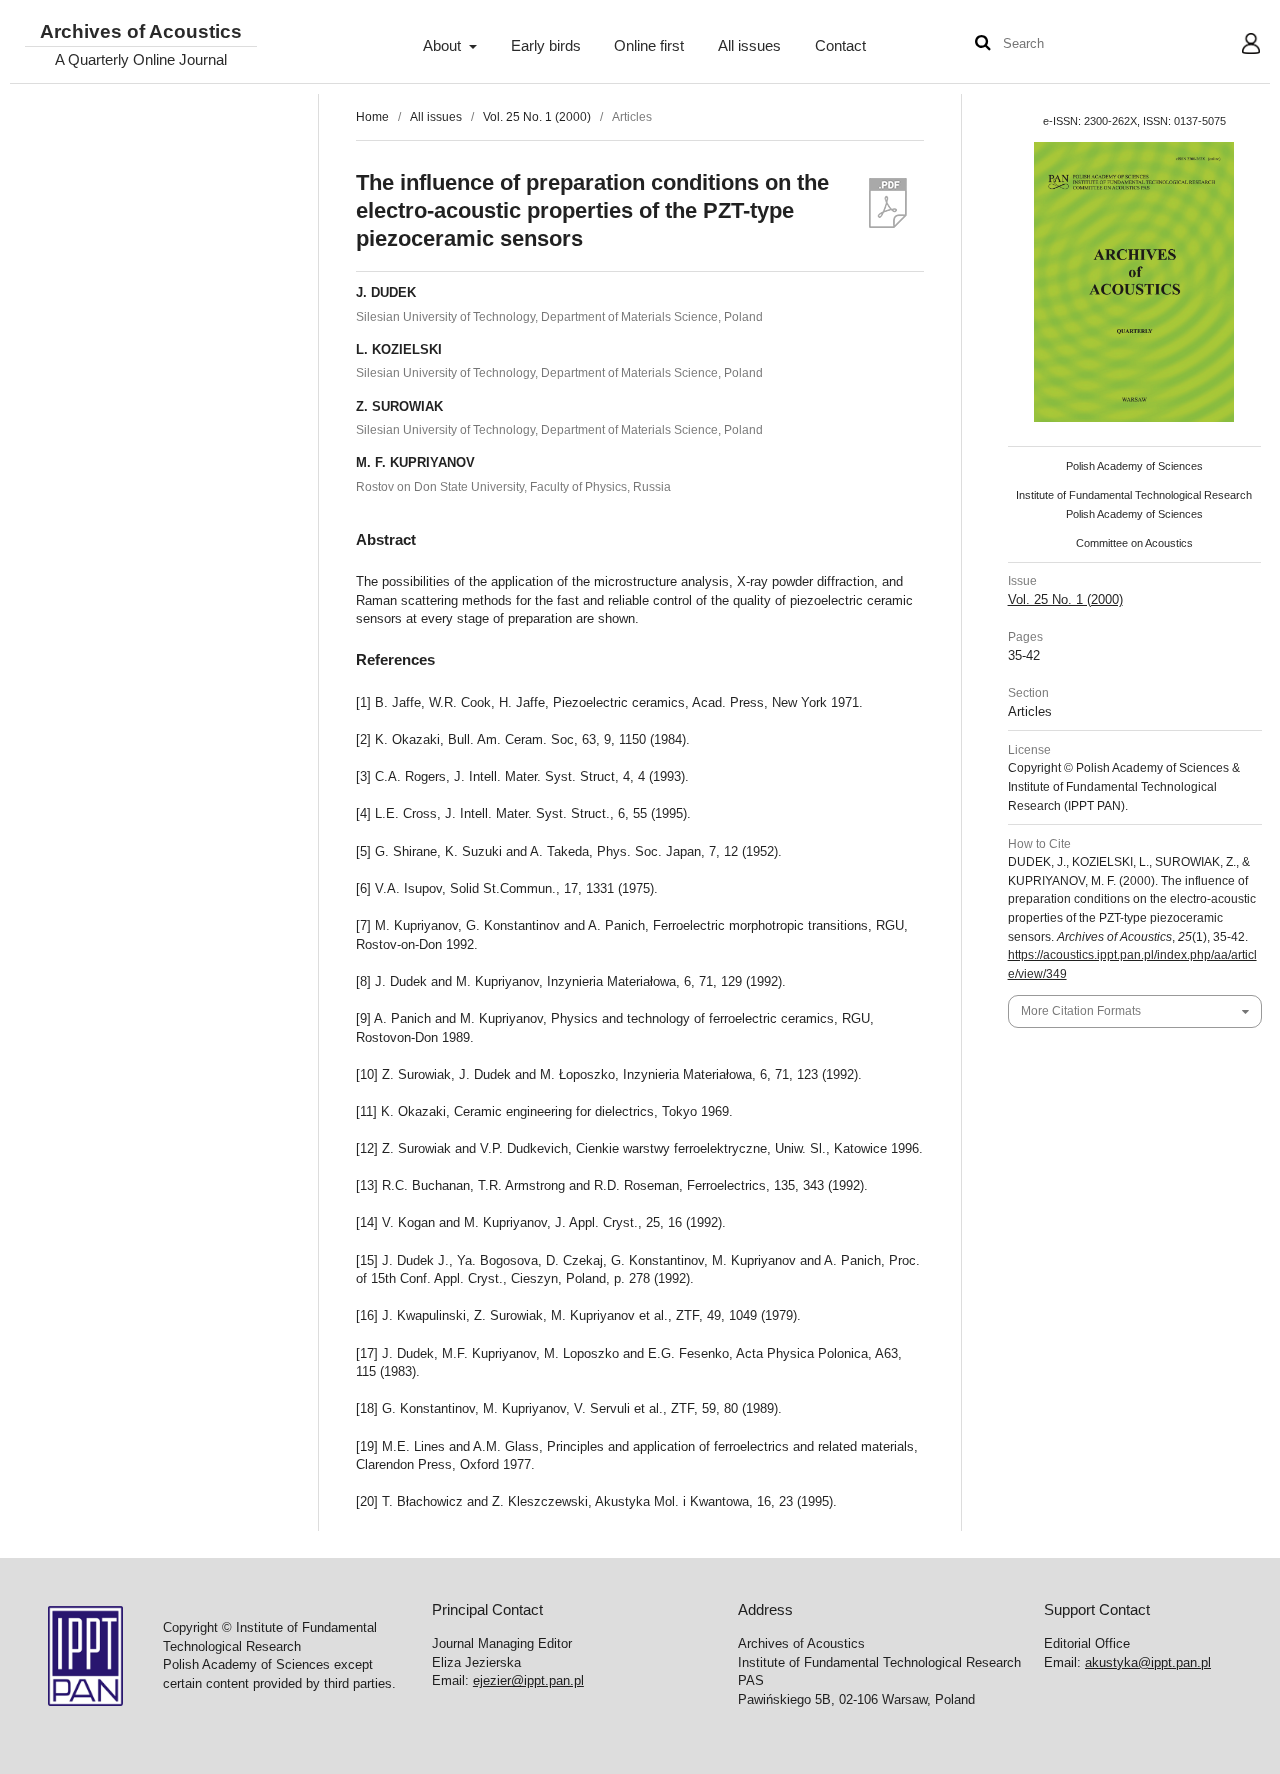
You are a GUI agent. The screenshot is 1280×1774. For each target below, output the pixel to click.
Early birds (546, 46)
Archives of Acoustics (141, 32)
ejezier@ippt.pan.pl (528, 1680)
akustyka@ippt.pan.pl (1148, 1662)
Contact (840, 46)
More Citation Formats (1081, 1011)
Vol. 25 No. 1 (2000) (537, 117)
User (1235, 46)
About (444, 46)
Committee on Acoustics (1134, 543)
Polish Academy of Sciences (1134, 466)
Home (372, 117)
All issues (749, 46)
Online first (649, 46)
